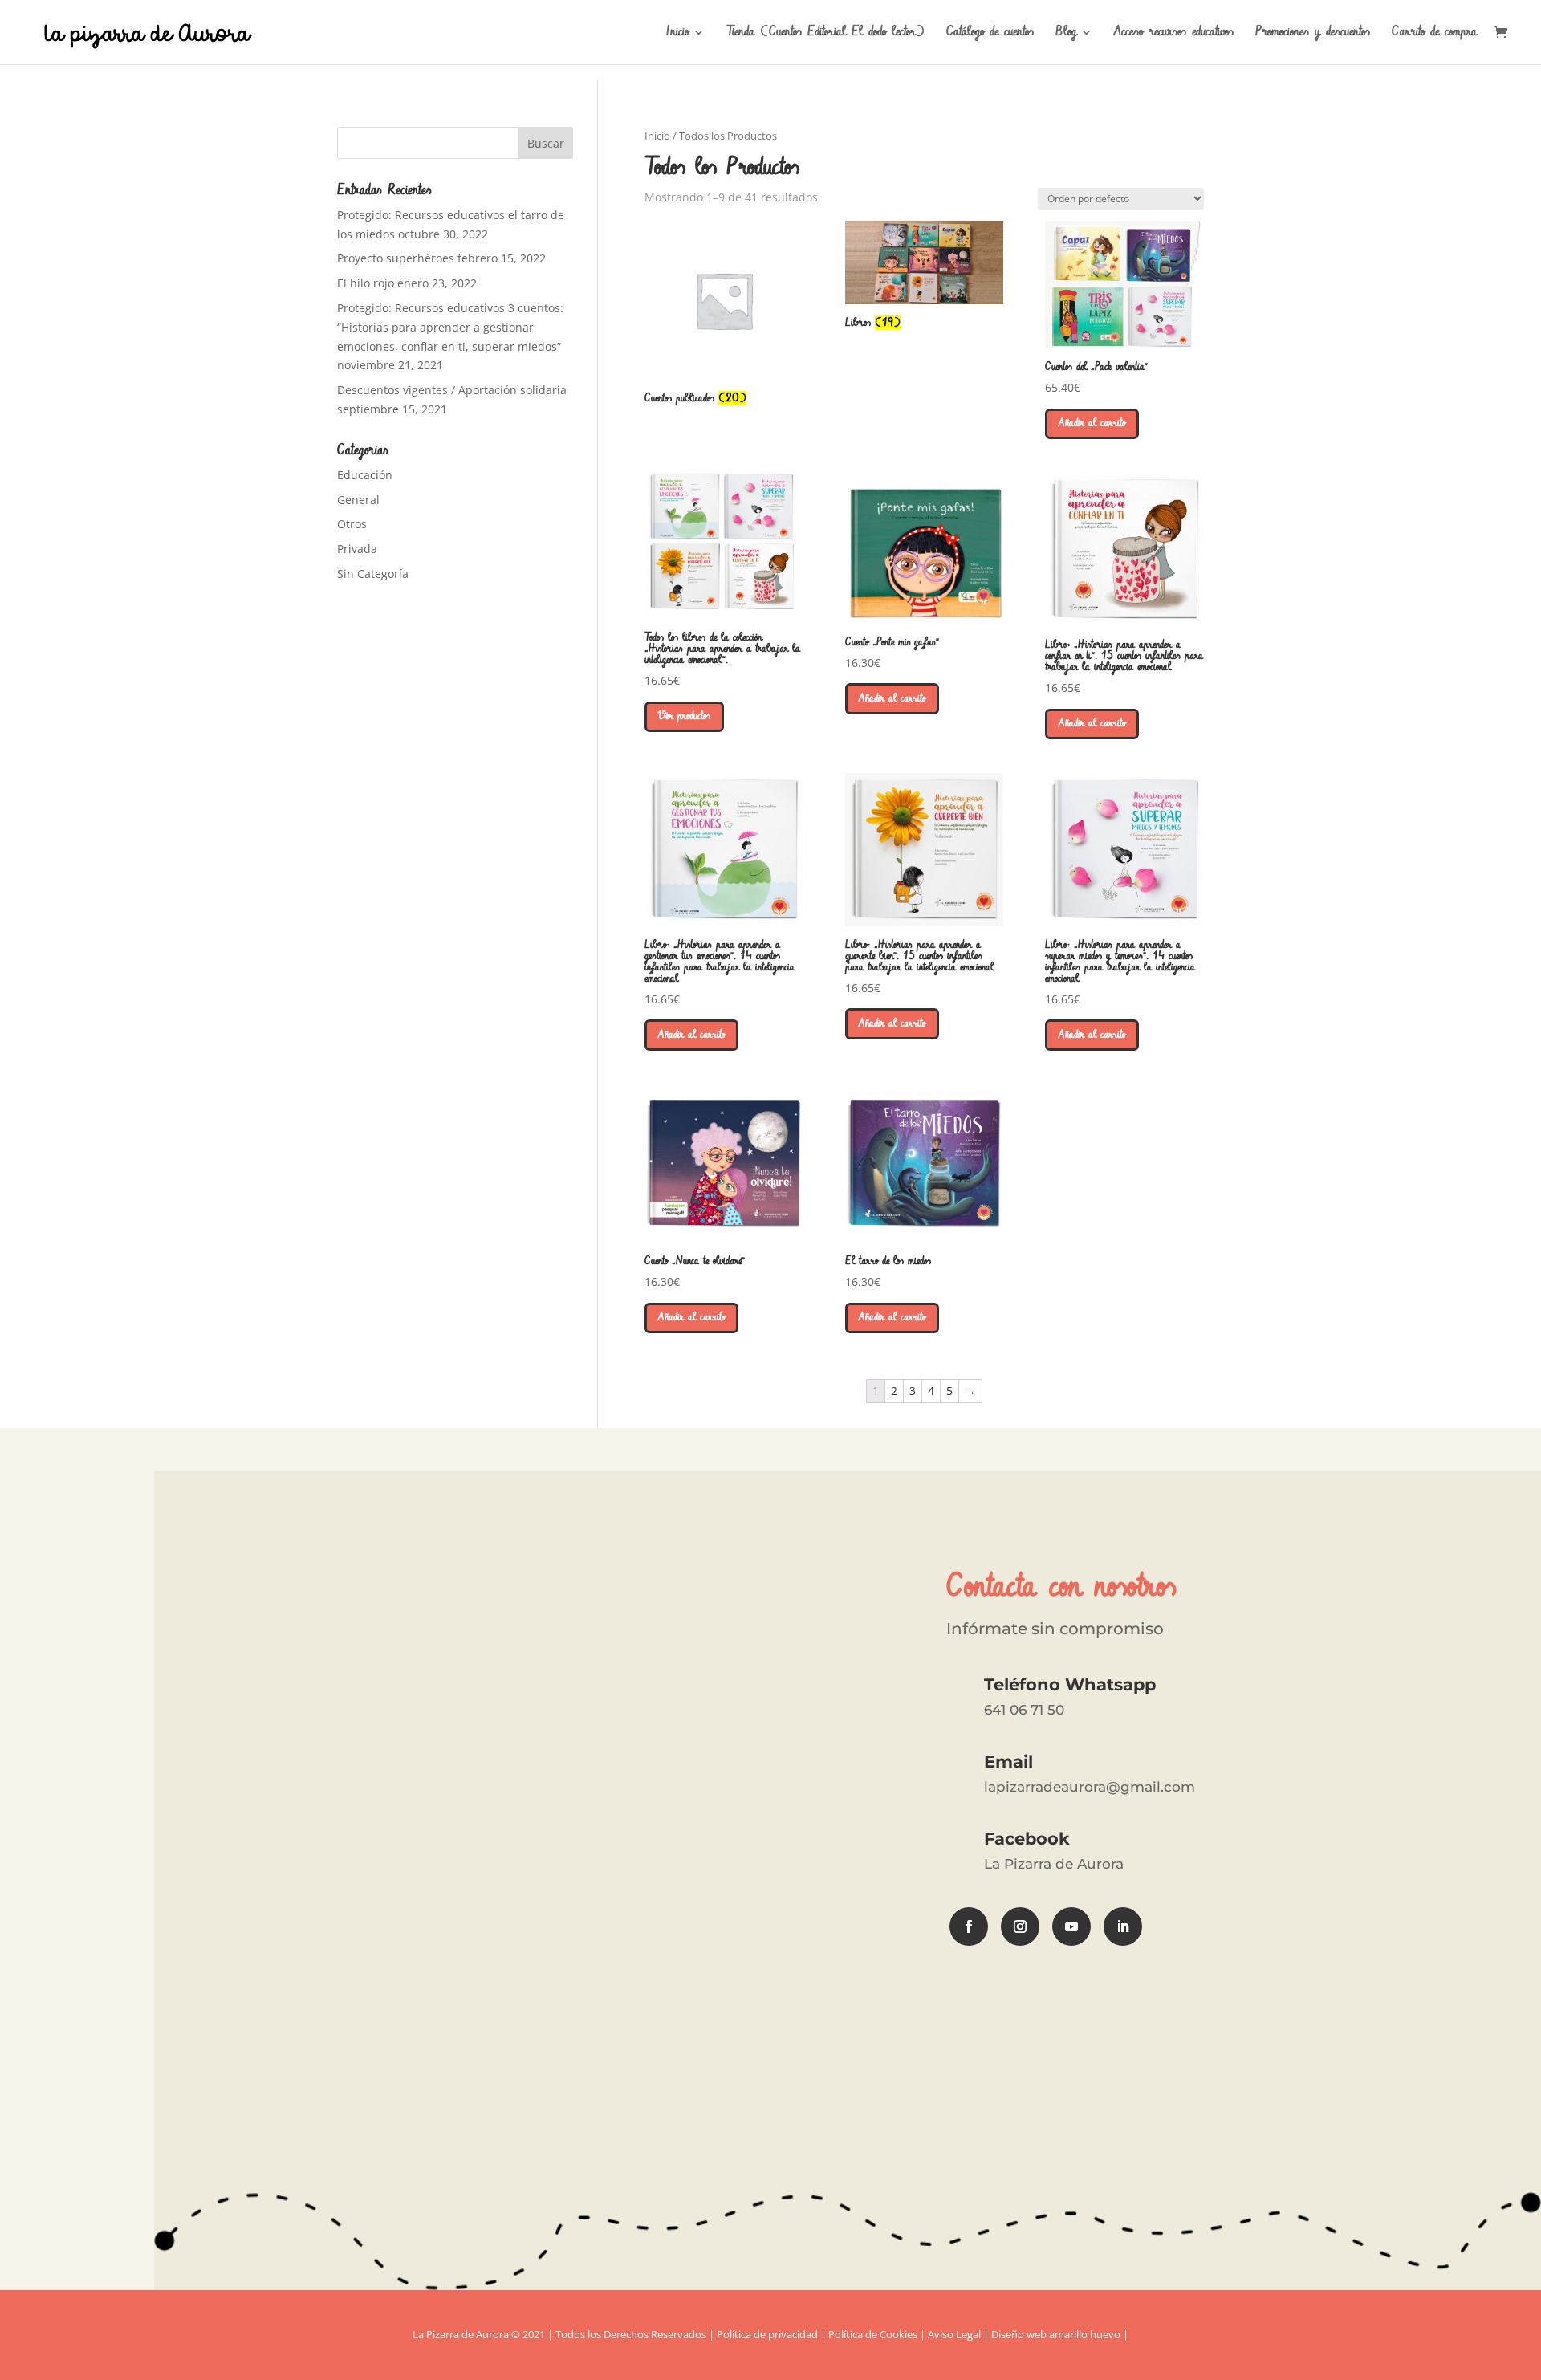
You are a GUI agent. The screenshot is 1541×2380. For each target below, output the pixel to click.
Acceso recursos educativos (1174, 34)
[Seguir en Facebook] (969, 1926)
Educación (365, 475)
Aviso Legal (954, 2334)
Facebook (1027, 1839)
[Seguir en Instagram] (1020, 1926)
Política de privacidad (767, 2334)
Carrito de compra (1434, 34)
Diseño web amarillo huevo (1056, 2334)
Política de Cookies (873, 2334)
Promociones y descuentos (1313, 34)
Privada (357, 549)
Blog (1066, 34)
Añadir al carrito (1092, 423)
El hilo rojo (366, 283)
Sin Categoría (373, 574)
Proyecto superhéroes (396, 258)
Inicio (677, 34)
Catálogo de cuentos (990, 34)
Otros (352, 524)
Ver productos (684, 716)
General (358, 500)
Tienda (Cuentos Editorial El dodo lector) (825, 34)
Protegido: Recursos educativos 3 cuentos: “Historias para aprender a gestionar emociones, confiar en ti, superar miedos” (450, 327)
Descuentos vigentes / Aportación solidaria (452, 390)
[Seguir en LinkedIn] (1123, 1926)
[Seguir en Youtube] (1071, 1926)
